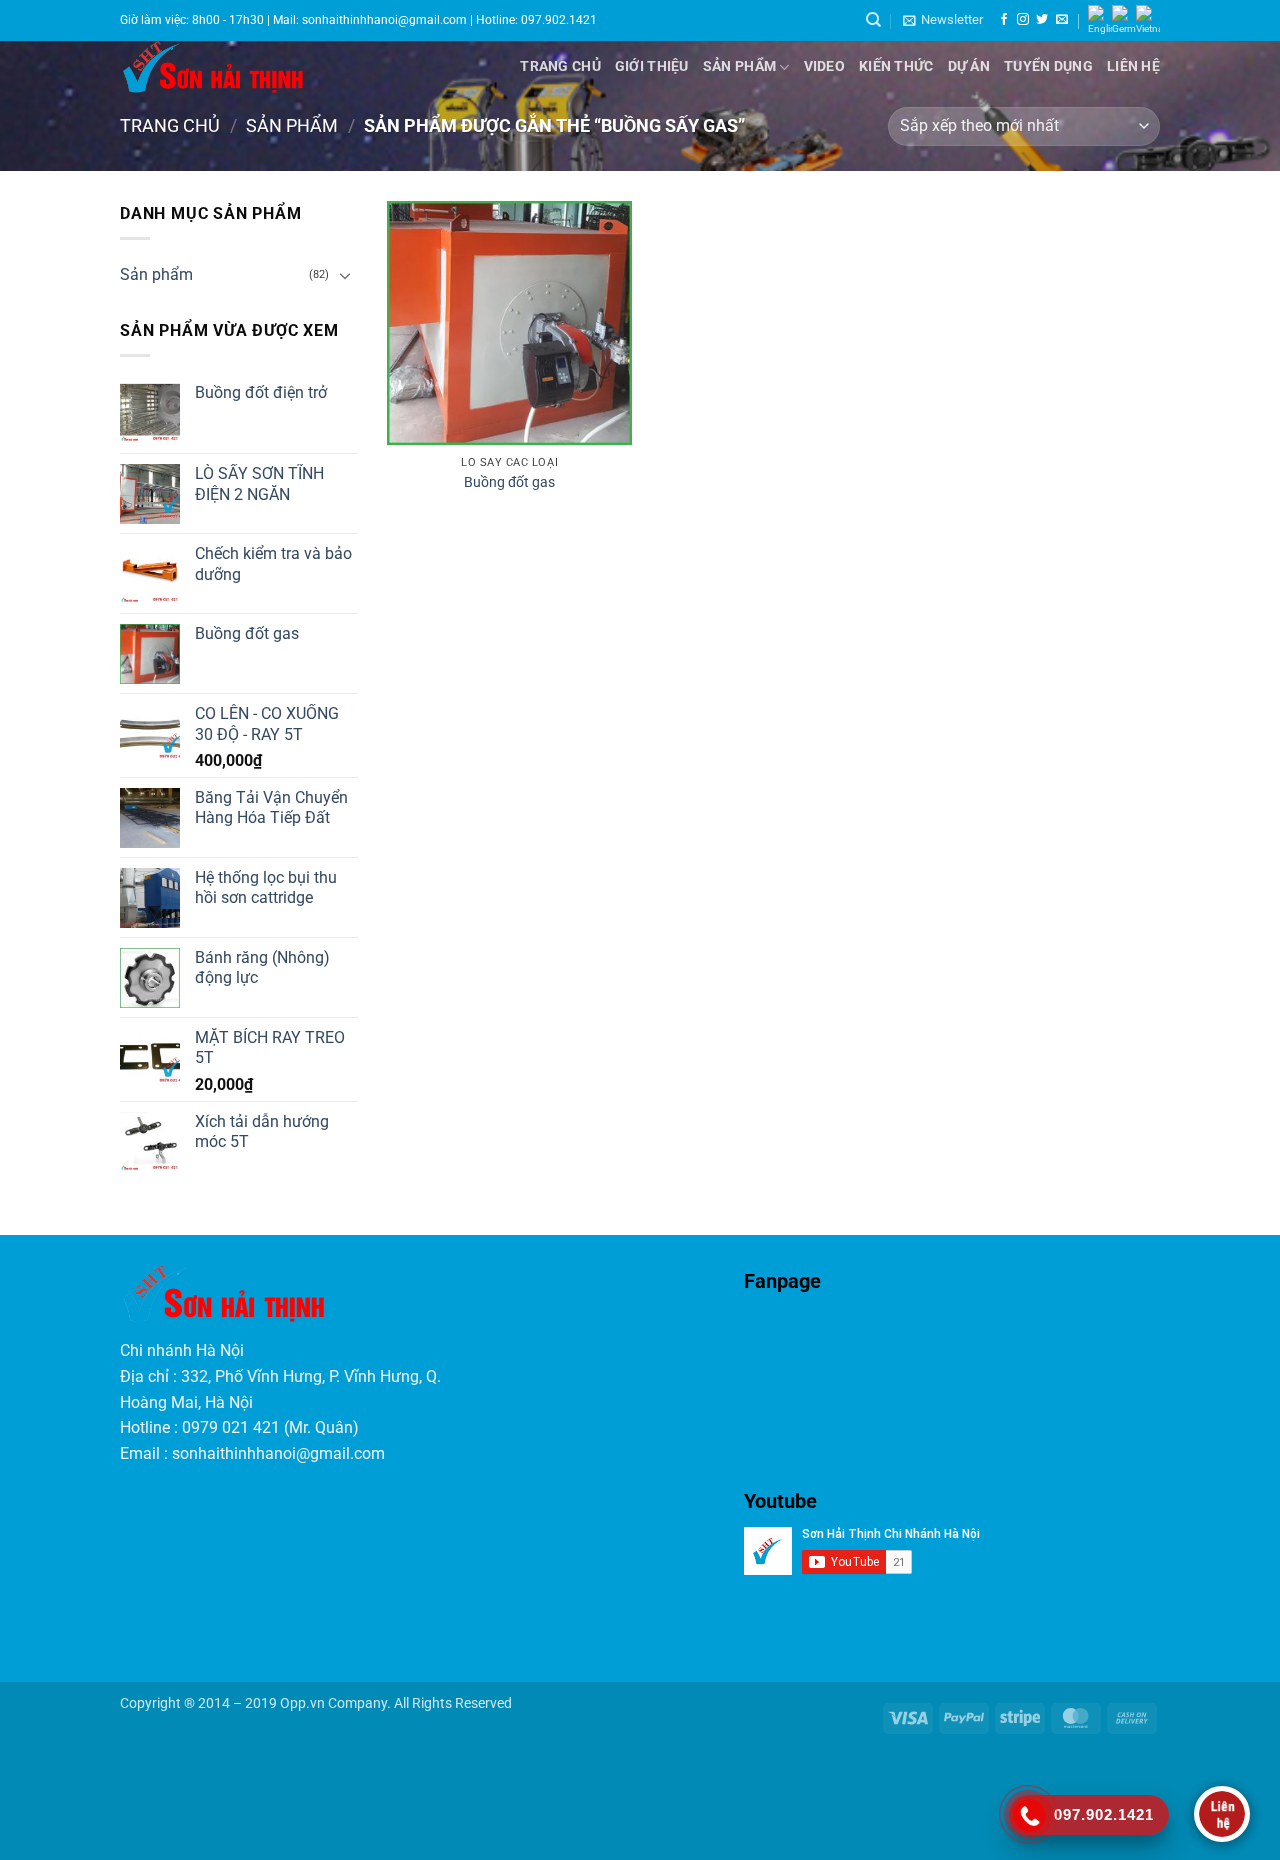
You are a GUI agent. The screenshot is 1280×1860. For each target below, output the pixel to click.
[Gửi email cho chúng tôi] (1062, 20)
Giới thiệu (652, 66)
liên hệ (1133, 66)
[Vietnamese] (1148, 20)
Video (824, 66)
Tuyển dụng (1048, 66)
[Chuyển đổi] (346, 275)
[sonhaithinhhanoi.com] (271, 67)
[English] (1100, 20)
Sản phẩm (739, 66)
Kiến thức (896, 66)
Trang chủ (560, 66)
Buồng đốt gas (509, 482)
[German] (1124, 20)
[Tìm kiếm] (873, 20)
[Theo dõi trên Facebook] (1004, 20)
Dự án (969, 66)
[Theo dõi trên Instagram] (1023, 20)
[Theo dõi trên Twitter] (1042, 20)
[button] (943, 20)
